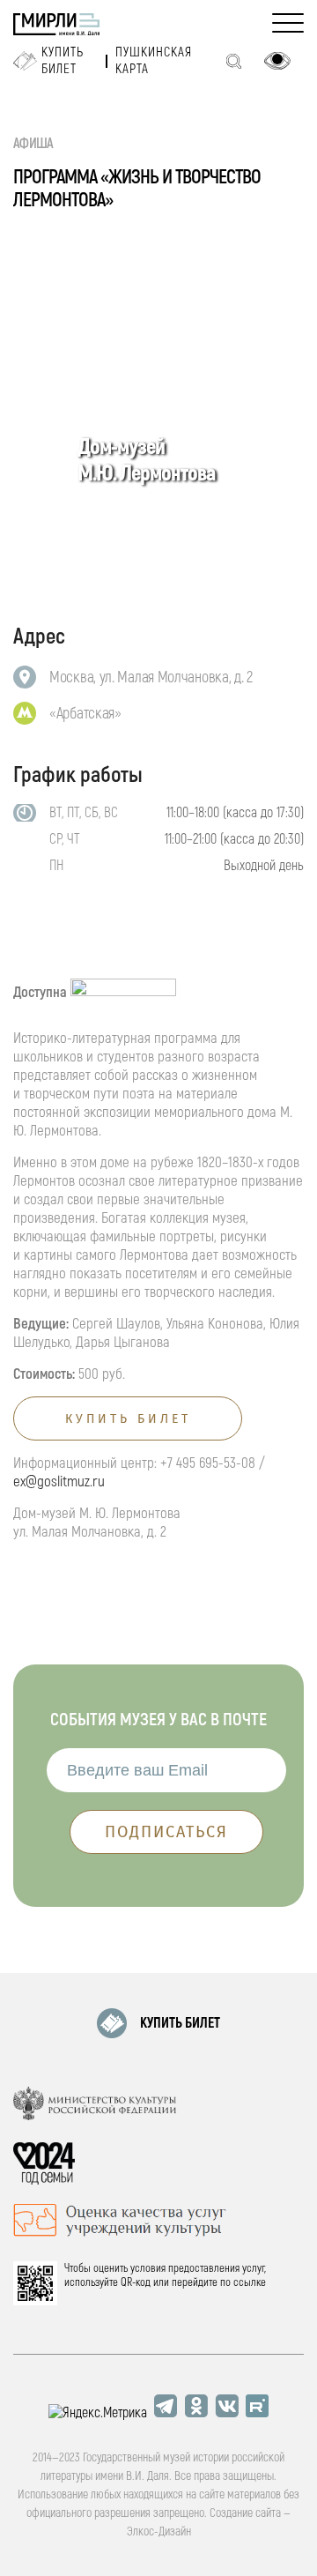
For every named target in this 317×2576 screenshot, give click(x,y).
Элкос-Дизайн (159, 2531)
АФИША (33, 144)
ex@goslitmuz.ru (59, 1482)
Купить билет (63, 61)
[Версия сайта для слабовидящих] (277, 61)
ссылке (250, 2282)
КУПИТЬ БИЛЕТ (180, 2023)
